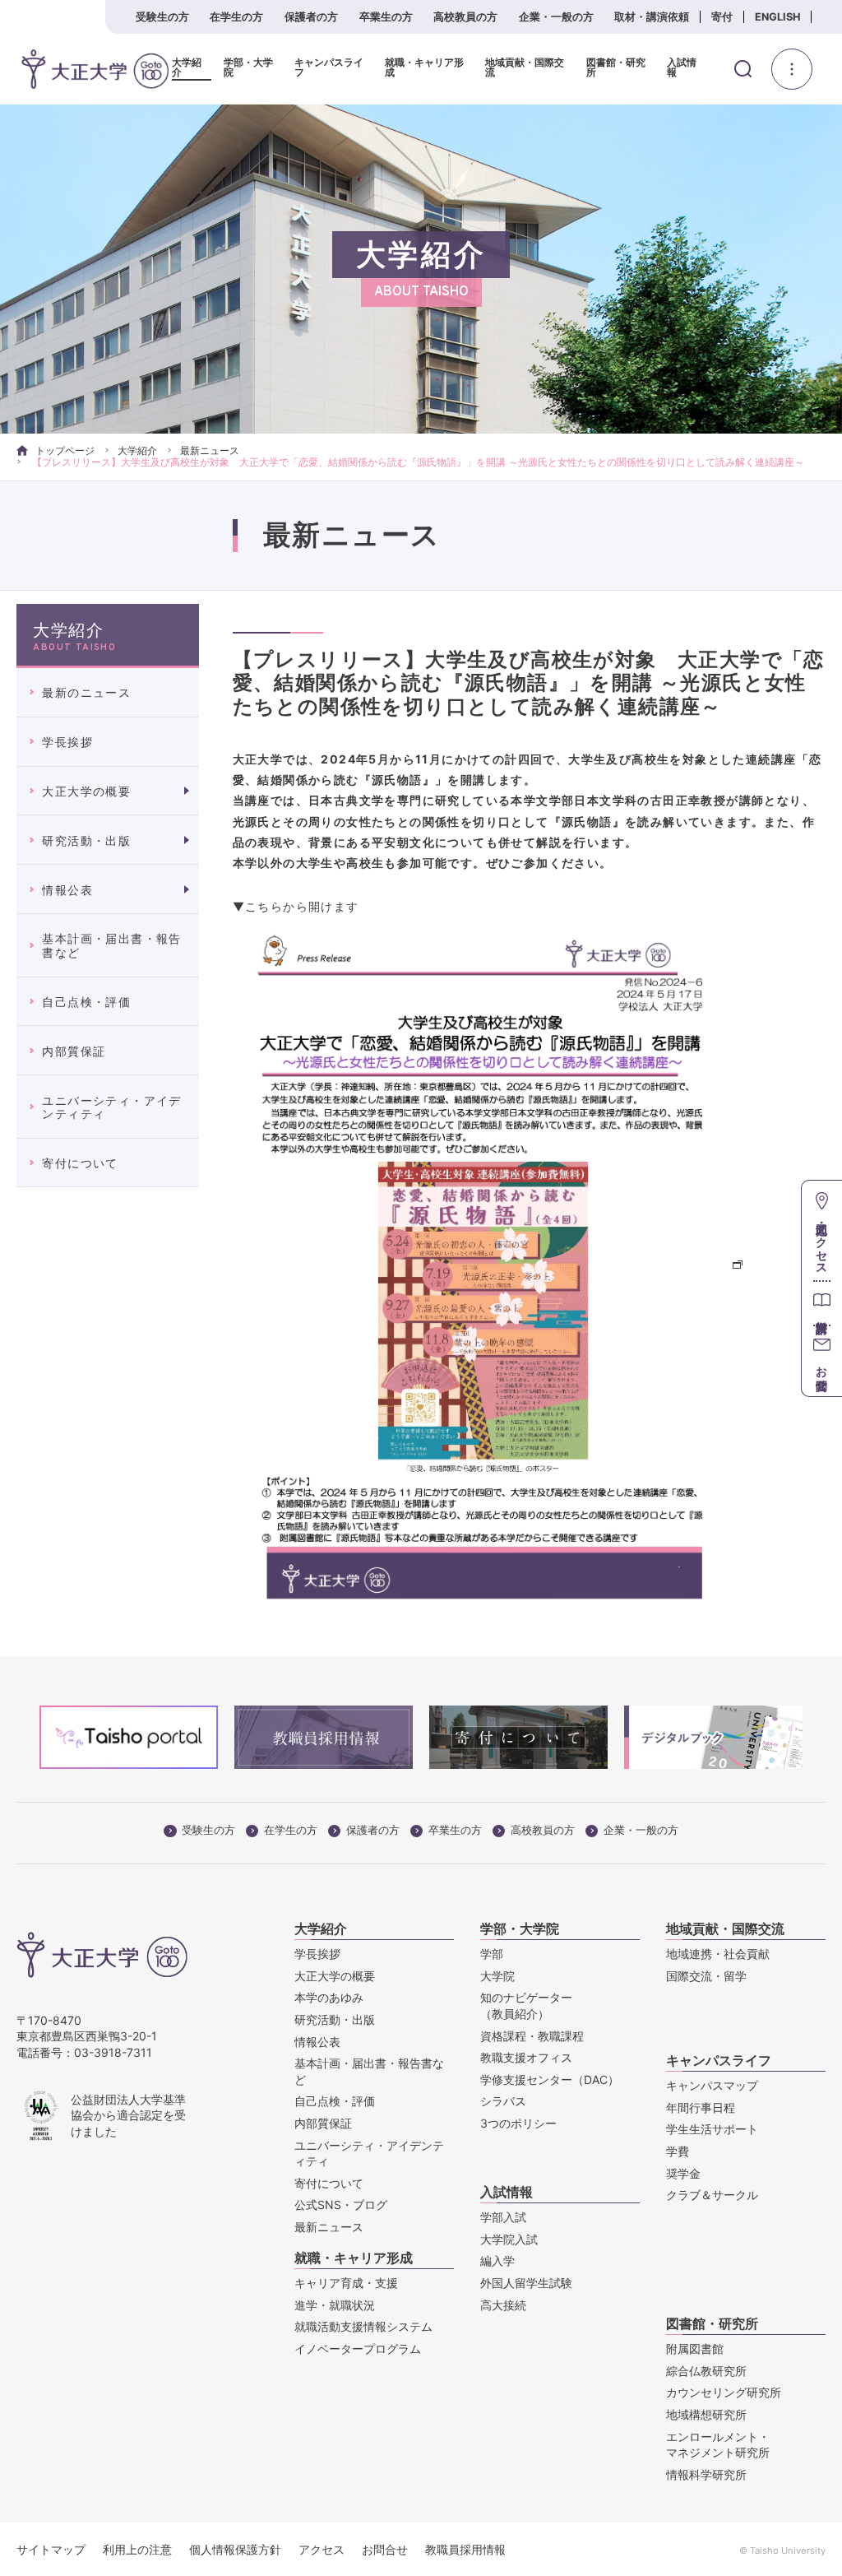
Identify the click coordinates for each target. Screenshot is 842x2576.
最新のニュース (86, 692)
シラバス (503, 2101)
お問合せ (385, 2549)
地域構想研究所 (706, 2414)
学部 (492, 1954)
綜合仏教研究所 (706, 2371)
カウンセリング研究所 (724, 2392)
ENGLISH (778, 17)
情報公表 (67, 890)
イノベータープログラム (358, 2349)
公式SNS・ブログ (341, 2205)
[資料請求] (822, 1303)
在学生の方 (236, 17)
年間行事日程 (701, 2107)
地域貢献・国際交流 (525, 68)
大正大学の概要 (86, 791)
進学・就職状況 (335, 2305)
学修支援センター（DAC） (550, 2079)
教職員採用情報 (465, 2549)
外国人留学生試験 (526, 2283)
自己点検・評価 (86, 1002)
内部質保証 (74, 1051)
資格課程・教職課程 (532, 2036)
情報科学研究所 (706, 2474)
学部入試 (503, 2217)
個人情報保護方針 (235, 2549)
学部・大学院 (248, 68)
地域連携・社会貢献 (718, 1954)
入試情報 (682, 68)
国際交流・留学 (706, 1976)
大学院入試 (509, 2239)
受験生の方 (162, 17)
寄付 (722, 17)
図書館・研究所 (616, 68)
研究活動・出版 (86, 840)
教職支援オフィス (526, 2057)
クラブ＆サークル (712, 2195)
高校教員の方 (465, 17)
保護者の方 (311, 17)
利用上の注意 (137, 2549)
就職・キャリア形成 (424, 68)
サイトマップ (51, 2549)
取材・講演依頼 (652, 17)
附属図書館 (695, 2349)
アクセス (322, 2549)
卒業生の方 (386, 17)
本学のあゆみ (329, 1997)
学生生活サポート (712, 2129)
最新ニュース (210, 450)
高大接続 (503, 2305)
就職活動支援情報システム (363, 2326)
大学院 (497, 1976)
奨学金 (683, 2173)
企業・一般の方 (556, 17)
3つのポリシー (518, 2123)
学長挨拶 (67, 742)
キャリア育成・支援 (346, 2283)
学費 (678, 2151)
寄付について (80, 1163)
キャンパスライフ (329, 68)
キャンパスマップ (712, 2085)
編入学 (497, 2260)
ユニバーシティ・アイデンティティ (111, 1107)
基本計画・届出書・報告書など (111, 945)
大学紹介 (187, 68)
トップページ (65, 450)
